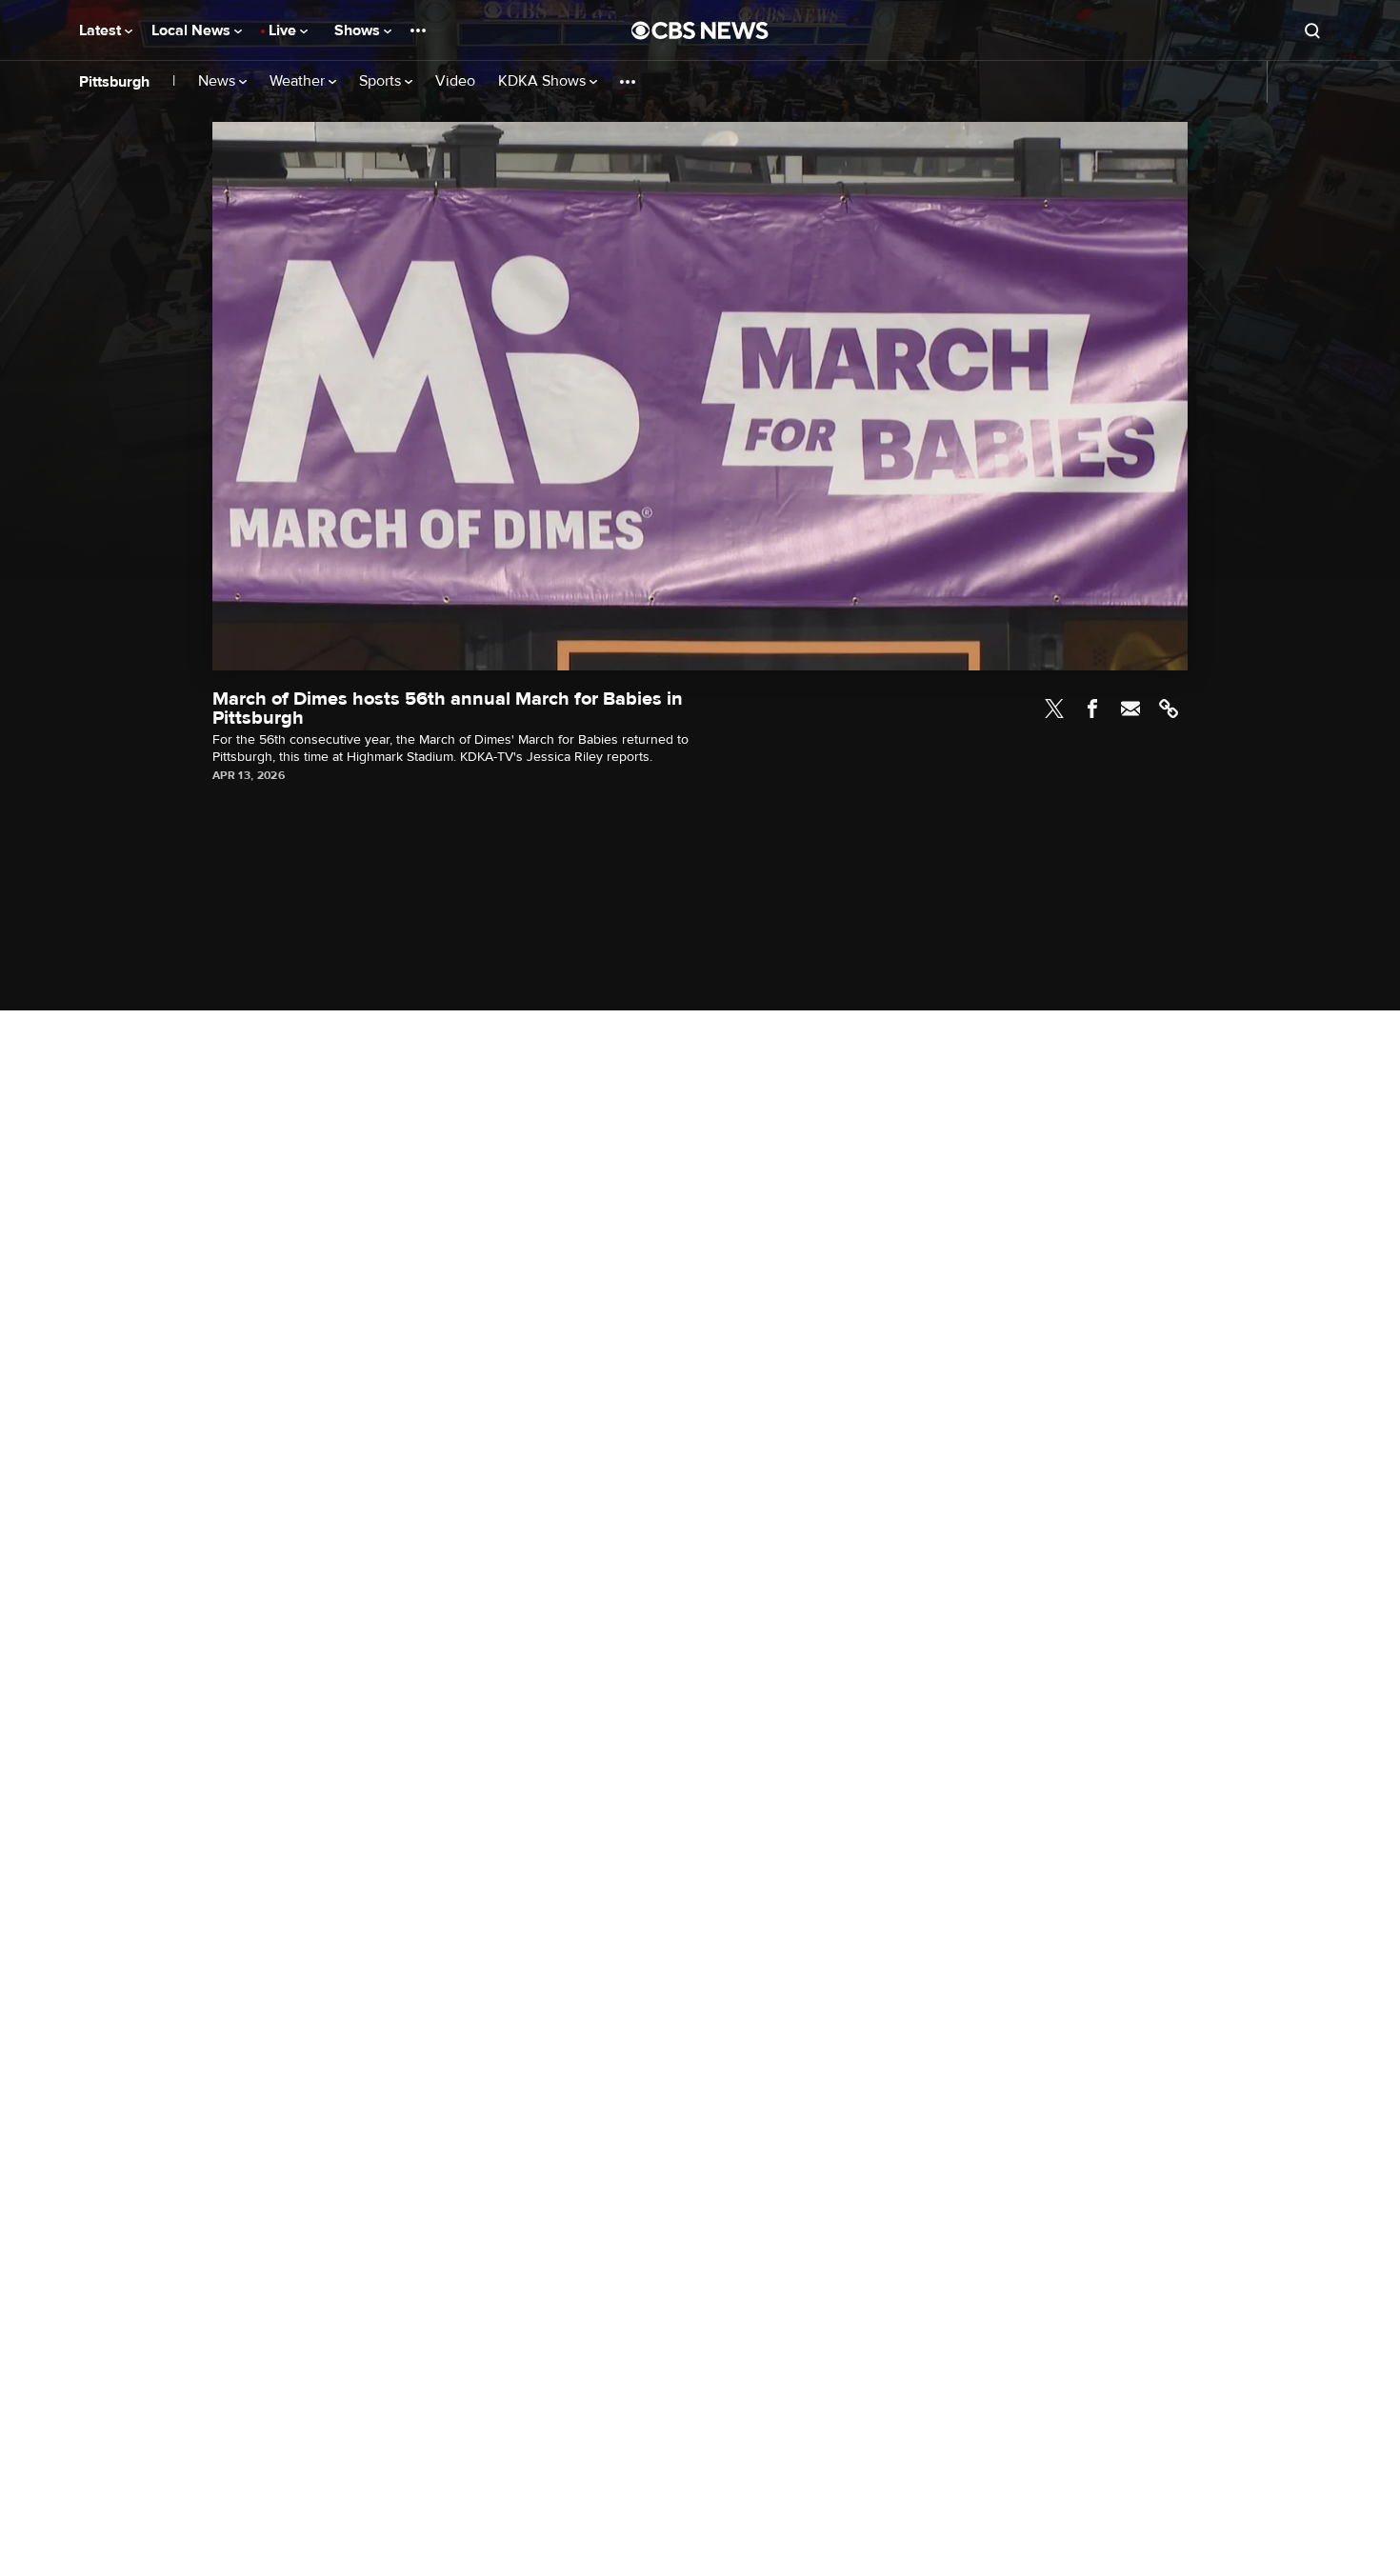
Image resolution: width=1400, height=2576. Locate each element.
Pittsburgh (114, 82)
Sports (382, 81)
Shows (359, 30)
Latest (102, 30)
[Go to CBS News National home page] (700, 30)
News (219, 81)
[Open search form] (1312, 30)
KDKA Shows (544, 81)
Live (284, 30)
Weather (299, 81)
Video (455, 81)
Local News (193, 30)
